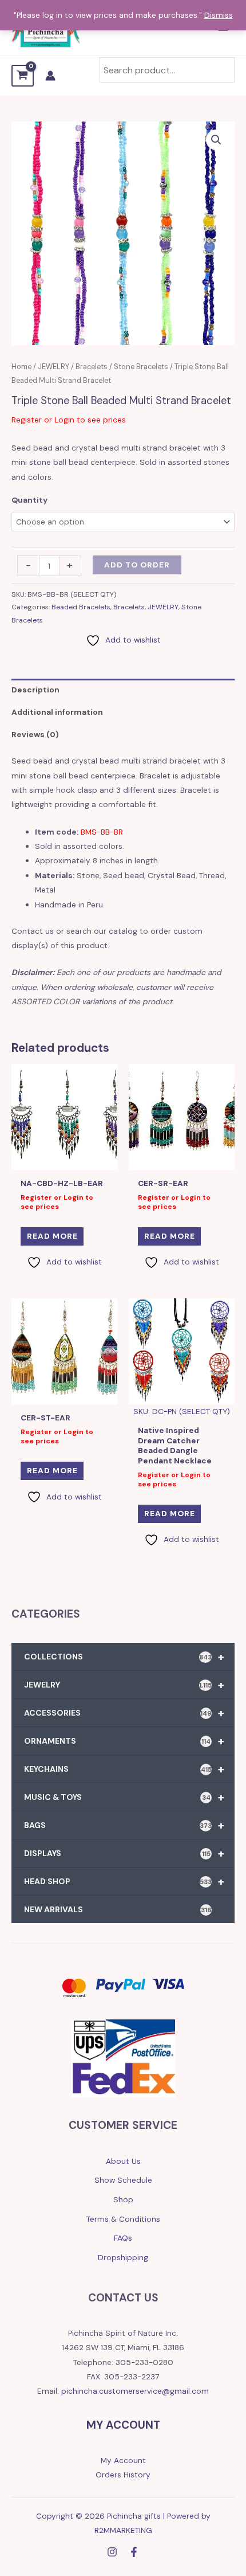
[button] (216, 140)
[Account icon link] (50, 76)
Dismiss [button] (219, 15)
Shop (123, 2199)
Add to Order (137, 565)
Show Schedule (123, 2180)
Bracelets (92, 367)
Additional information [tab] (57, 712)
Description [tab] (35, 690)
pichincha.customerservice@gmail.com (135, 2391)
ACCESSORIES (124, 1713)
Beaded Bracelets (81, 607)
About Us (123, 2161)
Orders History (123, 2475)
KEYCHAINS (124, 1769)
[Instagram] (112, 2552)
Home (21, 367)
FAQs (123, 2238)
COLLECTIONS (124, 1657)
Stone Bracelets (141, 367)
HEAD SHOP (124, 1881)
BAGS (124, 1825)
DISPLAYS (124, 1853)
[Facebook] (134, 2552)
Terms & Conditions (123, 2219)
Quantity (29, 500)
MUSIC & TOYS (124, 1797)
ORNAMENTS (124, 1741)
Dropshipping (123, 2257)
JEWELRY (53, 367)
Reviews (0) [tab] (35, 734)
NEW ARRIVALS (118, 1909)
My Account (123, 2460)
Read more (52, 1236)
